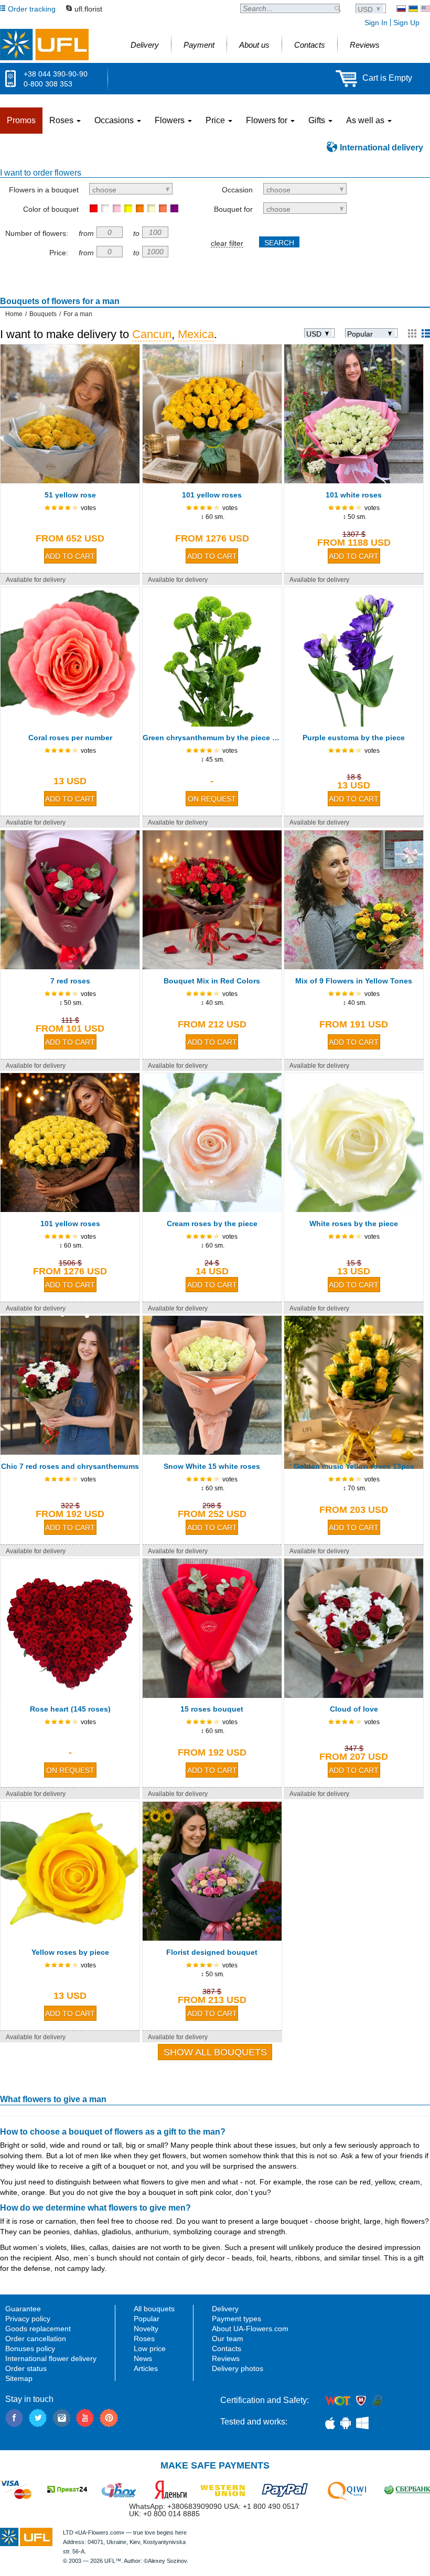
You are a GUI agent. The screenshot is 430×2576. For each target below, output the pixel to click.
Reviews (226, 2358)
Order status (26, 2368)
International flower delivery (51, 2358)
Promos (21, 120)
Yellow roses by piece (70, 1952)
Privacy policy (28, 2319)
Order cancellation (36, 2339)
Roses (144, 2339)
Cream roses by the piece (212, 1224)
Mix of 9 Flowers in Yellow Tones (354, 981)
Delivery (225, 2309)
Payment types (236, 2319)
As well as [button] (366, 120)
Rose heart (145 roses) (70, 1709)
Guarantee (23, 2309)
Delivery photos (238, 2368)
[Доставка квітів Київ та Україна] (413, 9)
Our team (228, 2339)
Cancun (152, 334)
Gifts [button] (318, 120)
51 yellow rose (70, 495)
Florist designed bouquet (212, 1952)
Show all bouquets (215, 2052)
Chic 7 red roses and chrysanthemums (70, 1466)
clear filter (227, 243)
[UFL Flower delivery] (44, 45)
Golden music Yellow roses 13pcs (354, 1466)
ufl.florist (88, 9)
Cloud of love (354, 1709)
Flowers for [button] (268, 120)
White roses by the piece (354, 1224)
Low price (150, 2348)
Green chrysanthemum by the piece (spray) (212, 738)
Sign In (376, 23)
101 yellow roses (212, 495)
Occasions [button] (115, 120)
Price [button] (216, 120)
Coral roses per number (70, 738)
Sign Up (406, 23)
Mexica (196, 334)
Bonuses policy (30, 2348)
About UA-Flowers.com (250, 2329)
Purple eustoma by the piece (354, 738)
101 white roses (354, 495)
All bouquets (154, 2309)
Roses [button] (62, 120)
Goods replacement (38, 2329)
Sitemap (19, 2378)
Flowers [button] (171, 120)
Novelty (146, 2329)
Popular (147, 2319)
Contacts (227, 2348)
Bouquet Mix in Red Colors (212, 981)
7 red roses (70, 981)
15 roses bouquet (212, 1709)
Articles (146, 2368)
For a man (78, 314)
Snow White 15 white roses (212, 1466)
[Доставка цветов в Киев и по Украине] (401, 9)
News (143, 2358)
